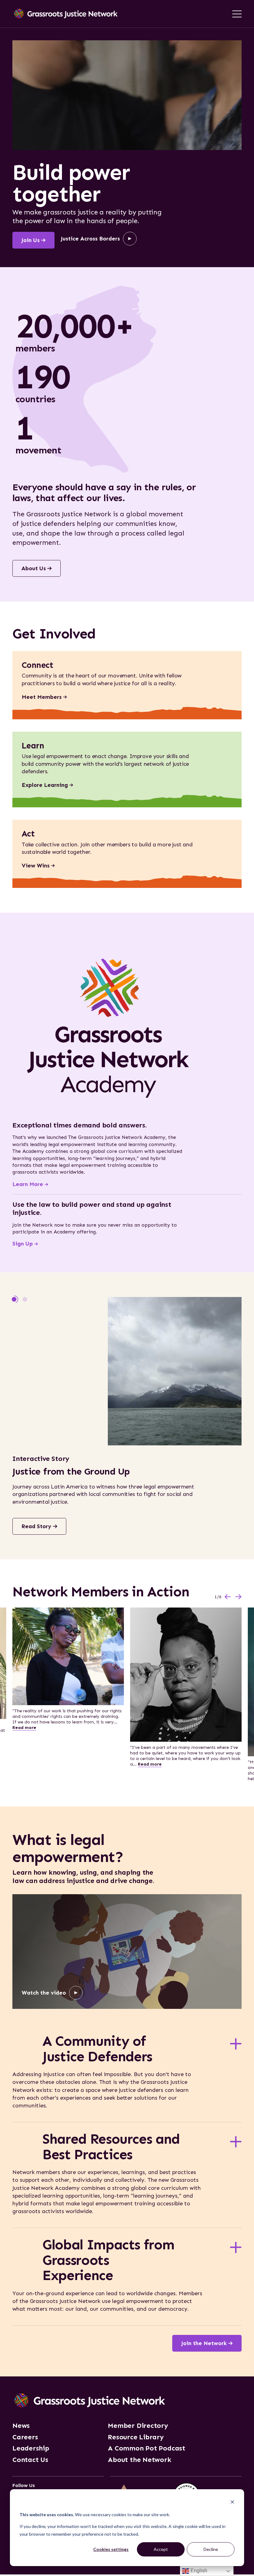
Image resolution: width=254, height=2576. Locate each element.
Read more (24, 1728)
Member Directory (138, 2426)
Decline (211, 2549)
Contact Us (30, 2460)
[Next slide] (239, 1597)
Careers (25, 2437)
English (198, 2571)
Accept (161, 2549)
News (21, 2426)
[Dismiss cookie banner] (232, 2503)
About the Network (139, 2460)
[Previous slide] (228, 1597)
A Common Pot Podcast (147, 2448)
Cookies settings (111, 2549)
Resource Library (136, 2437)
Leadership (31, 2448)
